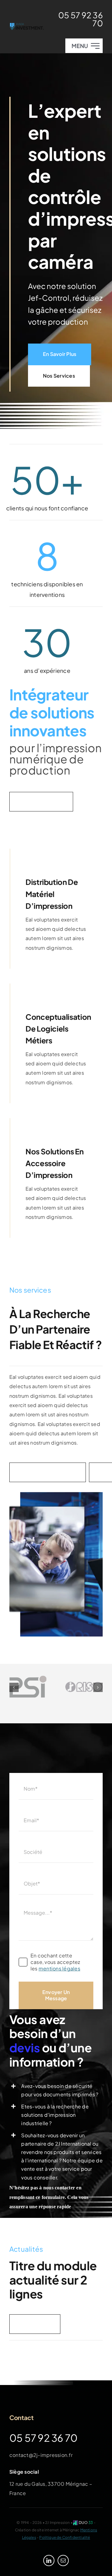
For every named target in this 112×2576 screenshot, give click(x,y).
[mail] (63, 2560)
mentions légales (59, 1968)
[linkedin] (49, 2560)
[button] (14, 1687)
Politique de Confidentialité (65, 2537)
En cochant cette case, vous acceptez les (55, 1962)
